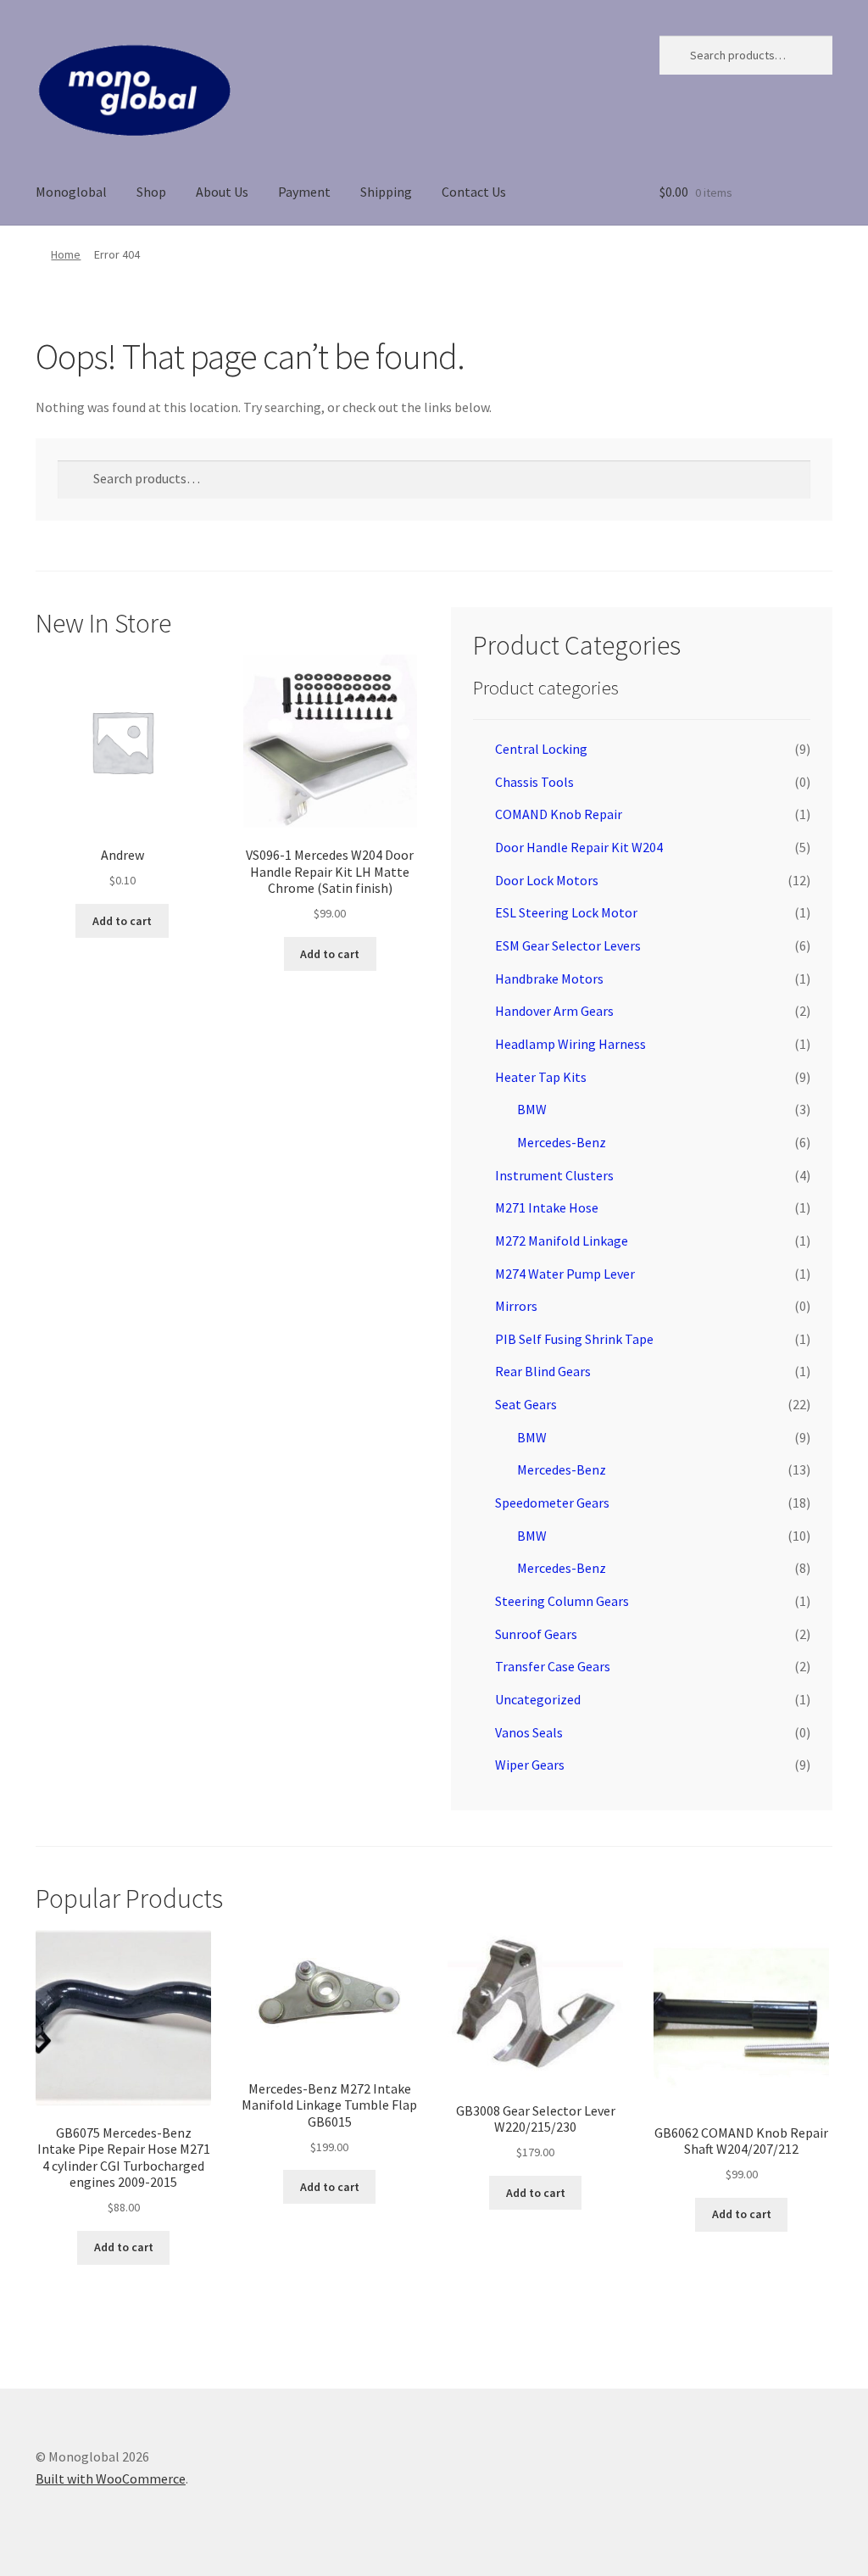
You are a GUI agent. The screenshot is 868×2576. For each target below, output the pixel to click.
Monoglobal (71, 192)
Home (66, 254)
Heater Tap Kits (541, 1077)
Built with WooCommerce (111, 2478)
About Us (222, 192)
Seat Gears (526, 1404)
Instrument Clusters (554, 1175)
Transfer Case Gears (553, 1666)
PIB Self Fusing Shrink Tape (574, 1339)
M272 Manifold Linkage (562, 1241)
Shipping (386, 192)
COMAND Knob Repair (559, 814)
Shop (151, 192)
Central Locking (541, 749)
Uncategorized (538, 1699)
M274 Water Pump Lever (565, 1274)
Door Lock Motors (547, 880)
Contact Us (474, 192)
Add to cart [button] (122, 921)
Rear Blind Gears (543, 1371)
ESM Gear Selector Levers (568, 945)
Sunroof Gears (536, 1634)
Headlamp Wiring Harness (570, 1044)
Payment (304, 192)
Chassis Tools (534, 782)
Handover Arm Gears (554, 1011)
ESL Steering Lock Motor (566, 912)
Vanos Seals (529, 1732)
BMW (532, 1109)
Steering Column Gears (562, 1601)
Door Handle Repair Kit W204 (579, 847)
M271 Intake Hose (547, 1207)
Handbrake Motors (549, 979)
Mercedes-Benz (562, 1142)
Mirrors (516, 1306)
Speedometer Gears (552, 1503)
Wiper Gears (530, 1765)
